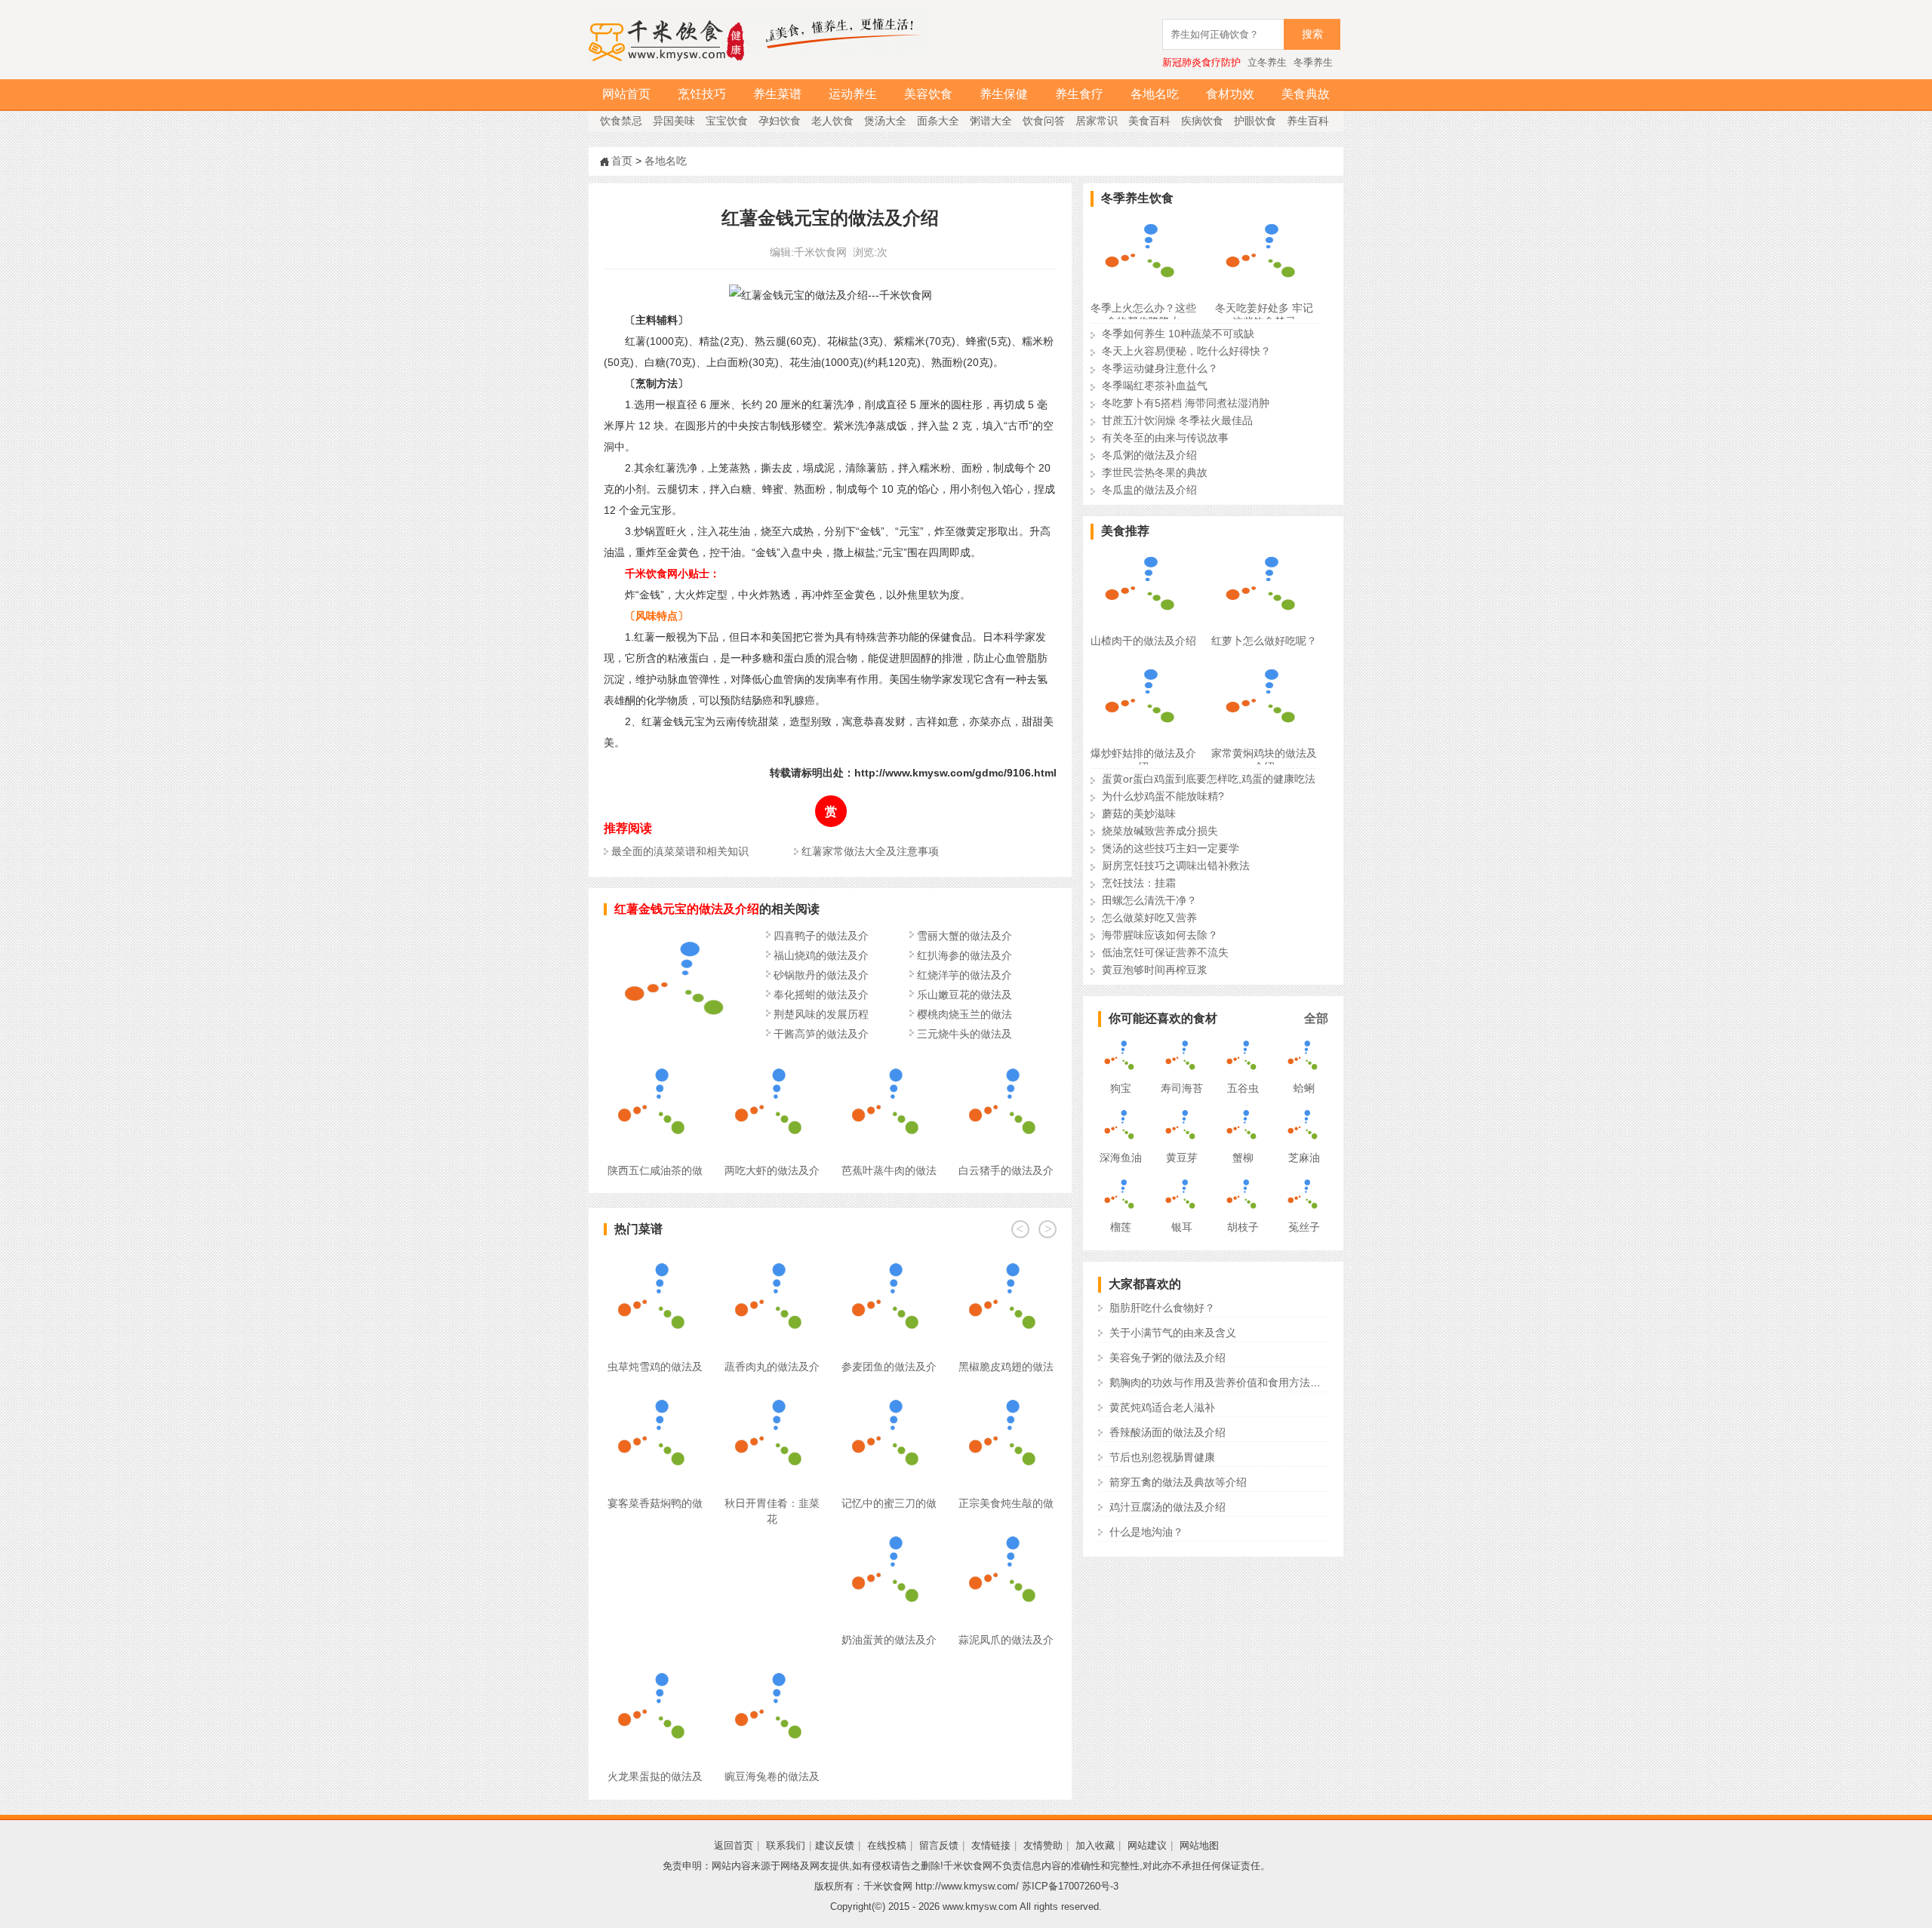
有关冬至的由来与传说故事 (1165, 438)
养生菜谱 (777, 94)
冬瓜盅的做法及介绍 (1149, 490)
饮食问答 (1044, 121)
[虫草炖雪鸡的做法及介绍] (655, 1257)
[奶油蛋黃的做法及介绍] (889, 1530)
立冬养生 (1267, 62)
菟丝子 (1304, 1227)
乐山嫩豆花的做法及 (964, 995)
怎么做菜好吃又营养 (1149, 918)
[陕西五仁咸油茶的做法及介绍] (655, 1061)
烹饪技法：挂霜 (1139, 883)
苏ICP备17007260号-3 (1070, 1886)
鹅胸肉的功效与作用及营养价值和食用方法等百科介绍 (1236, 1382)
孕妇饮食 (780, 121)
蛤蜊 (1304, 1088)
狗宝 (1121, 1088)
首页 (622, 161)
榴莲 (1121, 1227)
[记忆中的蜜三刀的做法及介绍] (889, 1394)
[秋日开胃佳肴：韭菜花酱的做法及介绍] (772, 1394)
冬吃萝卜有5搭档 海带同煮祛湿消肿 (1186, 403)
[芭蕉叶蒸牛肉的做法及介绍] (889, 1061)
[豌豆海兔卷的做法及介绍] (772, 1667)
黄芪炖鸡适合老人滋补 (1162, 1407)
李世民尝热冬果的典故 (1155, 472)
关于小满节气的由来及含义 (1173, 1333)
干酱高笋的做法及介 (821, 1034)
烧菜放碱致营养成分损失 (1160, 831)
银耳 (1182, 1227)
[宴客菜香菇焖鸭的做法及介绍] (655, 1394)
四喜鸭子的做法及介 (821, 936)
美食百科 (1149, 121)
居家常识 (1097, 121)
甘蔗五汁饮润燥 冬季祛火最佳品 (1177, 420)
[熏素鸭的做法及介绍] (679, 1036)
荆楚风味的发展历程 (821, 1014)
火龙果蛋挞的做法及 (655, 1776)
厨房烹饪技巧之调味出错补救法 (1176, 866)
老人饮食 (832, 121)
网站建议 (1147, 1845)
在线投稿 (887, 1845)
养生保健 (1004, 94)
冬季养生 (1313, 62)
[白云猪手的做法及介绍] (1006, 1061)
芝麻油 (1304, 1158)
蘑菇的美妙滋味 (1139, 813)
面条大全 (938, 121)
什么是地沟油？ (1146, 1532)
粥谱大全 (991, 121)
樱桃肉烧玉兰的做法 (964, 1014)
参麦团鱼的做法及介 (889, 1367)
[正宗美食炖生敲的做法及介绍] (1006, 1394)
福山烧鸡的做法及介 (821, 955)
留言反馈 (939, 1845)
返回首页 (734, 1845)
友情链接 (991, 1845)
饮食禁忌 (621, 121)
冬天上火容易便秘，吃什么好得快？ (1186, 351)
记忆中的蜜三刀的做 (889, 1503)
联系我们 (786, 1845)
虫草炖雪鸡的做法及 (655, 1367)
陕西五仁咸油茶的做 (655, 1170)
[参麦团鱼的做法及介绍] (889, 1257)
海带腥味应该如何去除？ (1160, 935)
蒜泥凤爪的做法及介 (1006, 1640)
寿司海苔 (1182, 1088)
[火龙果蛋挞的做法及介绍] (655, 1667)
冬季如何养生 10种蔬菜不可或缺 (1178, 334)
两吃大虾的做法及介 (772, 1170)
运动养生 (853, 94)
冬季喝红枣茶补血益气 (1155, 386)
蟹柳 (1243, 1158)
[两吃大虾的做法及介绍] (772, 1061)
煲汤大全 (885, 121)
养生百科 (1308, 121)
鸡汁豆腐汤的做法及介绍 (1168, 1507)
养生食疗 (1079, 94)
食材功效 (1230, 94)
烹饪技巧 (702, 94)
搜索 (1312, 34)
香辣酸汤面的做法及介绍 (1168, 1432)
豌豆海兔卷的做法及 (772, 1776)
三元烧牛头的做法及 (964, 1034)
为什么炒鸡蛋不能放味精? (1163, 796)
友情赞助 (1043, 1845)
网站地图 (1199, 1845)
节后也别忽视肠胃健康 (1162, 1457)
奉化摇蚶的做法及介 (821, 995)
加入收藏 (1095, 1845)
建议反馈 (835, 1845)
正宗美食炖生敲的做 (1006, 1503)
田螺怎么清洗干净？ (1149, 900)
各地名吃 (1155, 94)
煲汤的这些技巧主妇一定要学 (1171, 848)
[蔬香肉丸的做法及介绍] (772, 1257)
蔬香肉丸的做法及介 (772, 1367)
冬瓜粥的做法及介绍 (1149, 455)
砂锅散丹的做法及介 (821, 975)
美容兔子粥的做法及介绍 (1168, 1358)
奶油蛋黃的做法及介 (889, 1640)
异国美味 (674, 121)
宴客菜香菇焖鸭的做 (655, 1503)
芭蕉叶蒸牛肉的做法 (889, 1170)
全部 (1316, 1018)
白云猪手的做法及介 (1006, 1170)
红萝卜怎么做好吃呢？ (1264, 641)
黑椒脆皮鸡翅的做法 (1006, 1367)
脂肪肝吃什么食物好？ (1162, 1308)
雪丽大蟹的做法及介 (964, 936)
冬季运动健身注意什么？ (1160, 368)
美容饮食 (928, 94)
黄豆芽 (1182, 1158)
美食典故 (1306, 94)
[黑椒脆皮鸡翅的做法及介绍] (1006, 1257)
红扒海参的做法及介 (964, 955)
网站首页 (626, 94)
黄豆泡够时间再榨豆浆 (1155, 970)
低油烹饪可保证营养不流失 (1165, 952)
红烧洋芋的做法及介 (964, 975)
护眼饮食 (1255, 121)
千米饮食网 (820, 252)
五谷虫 (1243, 1088)
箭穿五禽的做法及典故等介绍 (1178, 1482)
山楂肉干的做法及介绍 (1143, 641)
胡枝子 (1243, 1227)
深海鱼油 (1121, 1158)
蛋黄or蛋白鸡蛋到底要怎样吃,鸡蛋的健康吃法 (1209, 779)
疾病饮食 (1202, 121)
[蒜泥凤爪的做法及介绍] (1006, 1530)
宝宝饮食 (727, 121)
